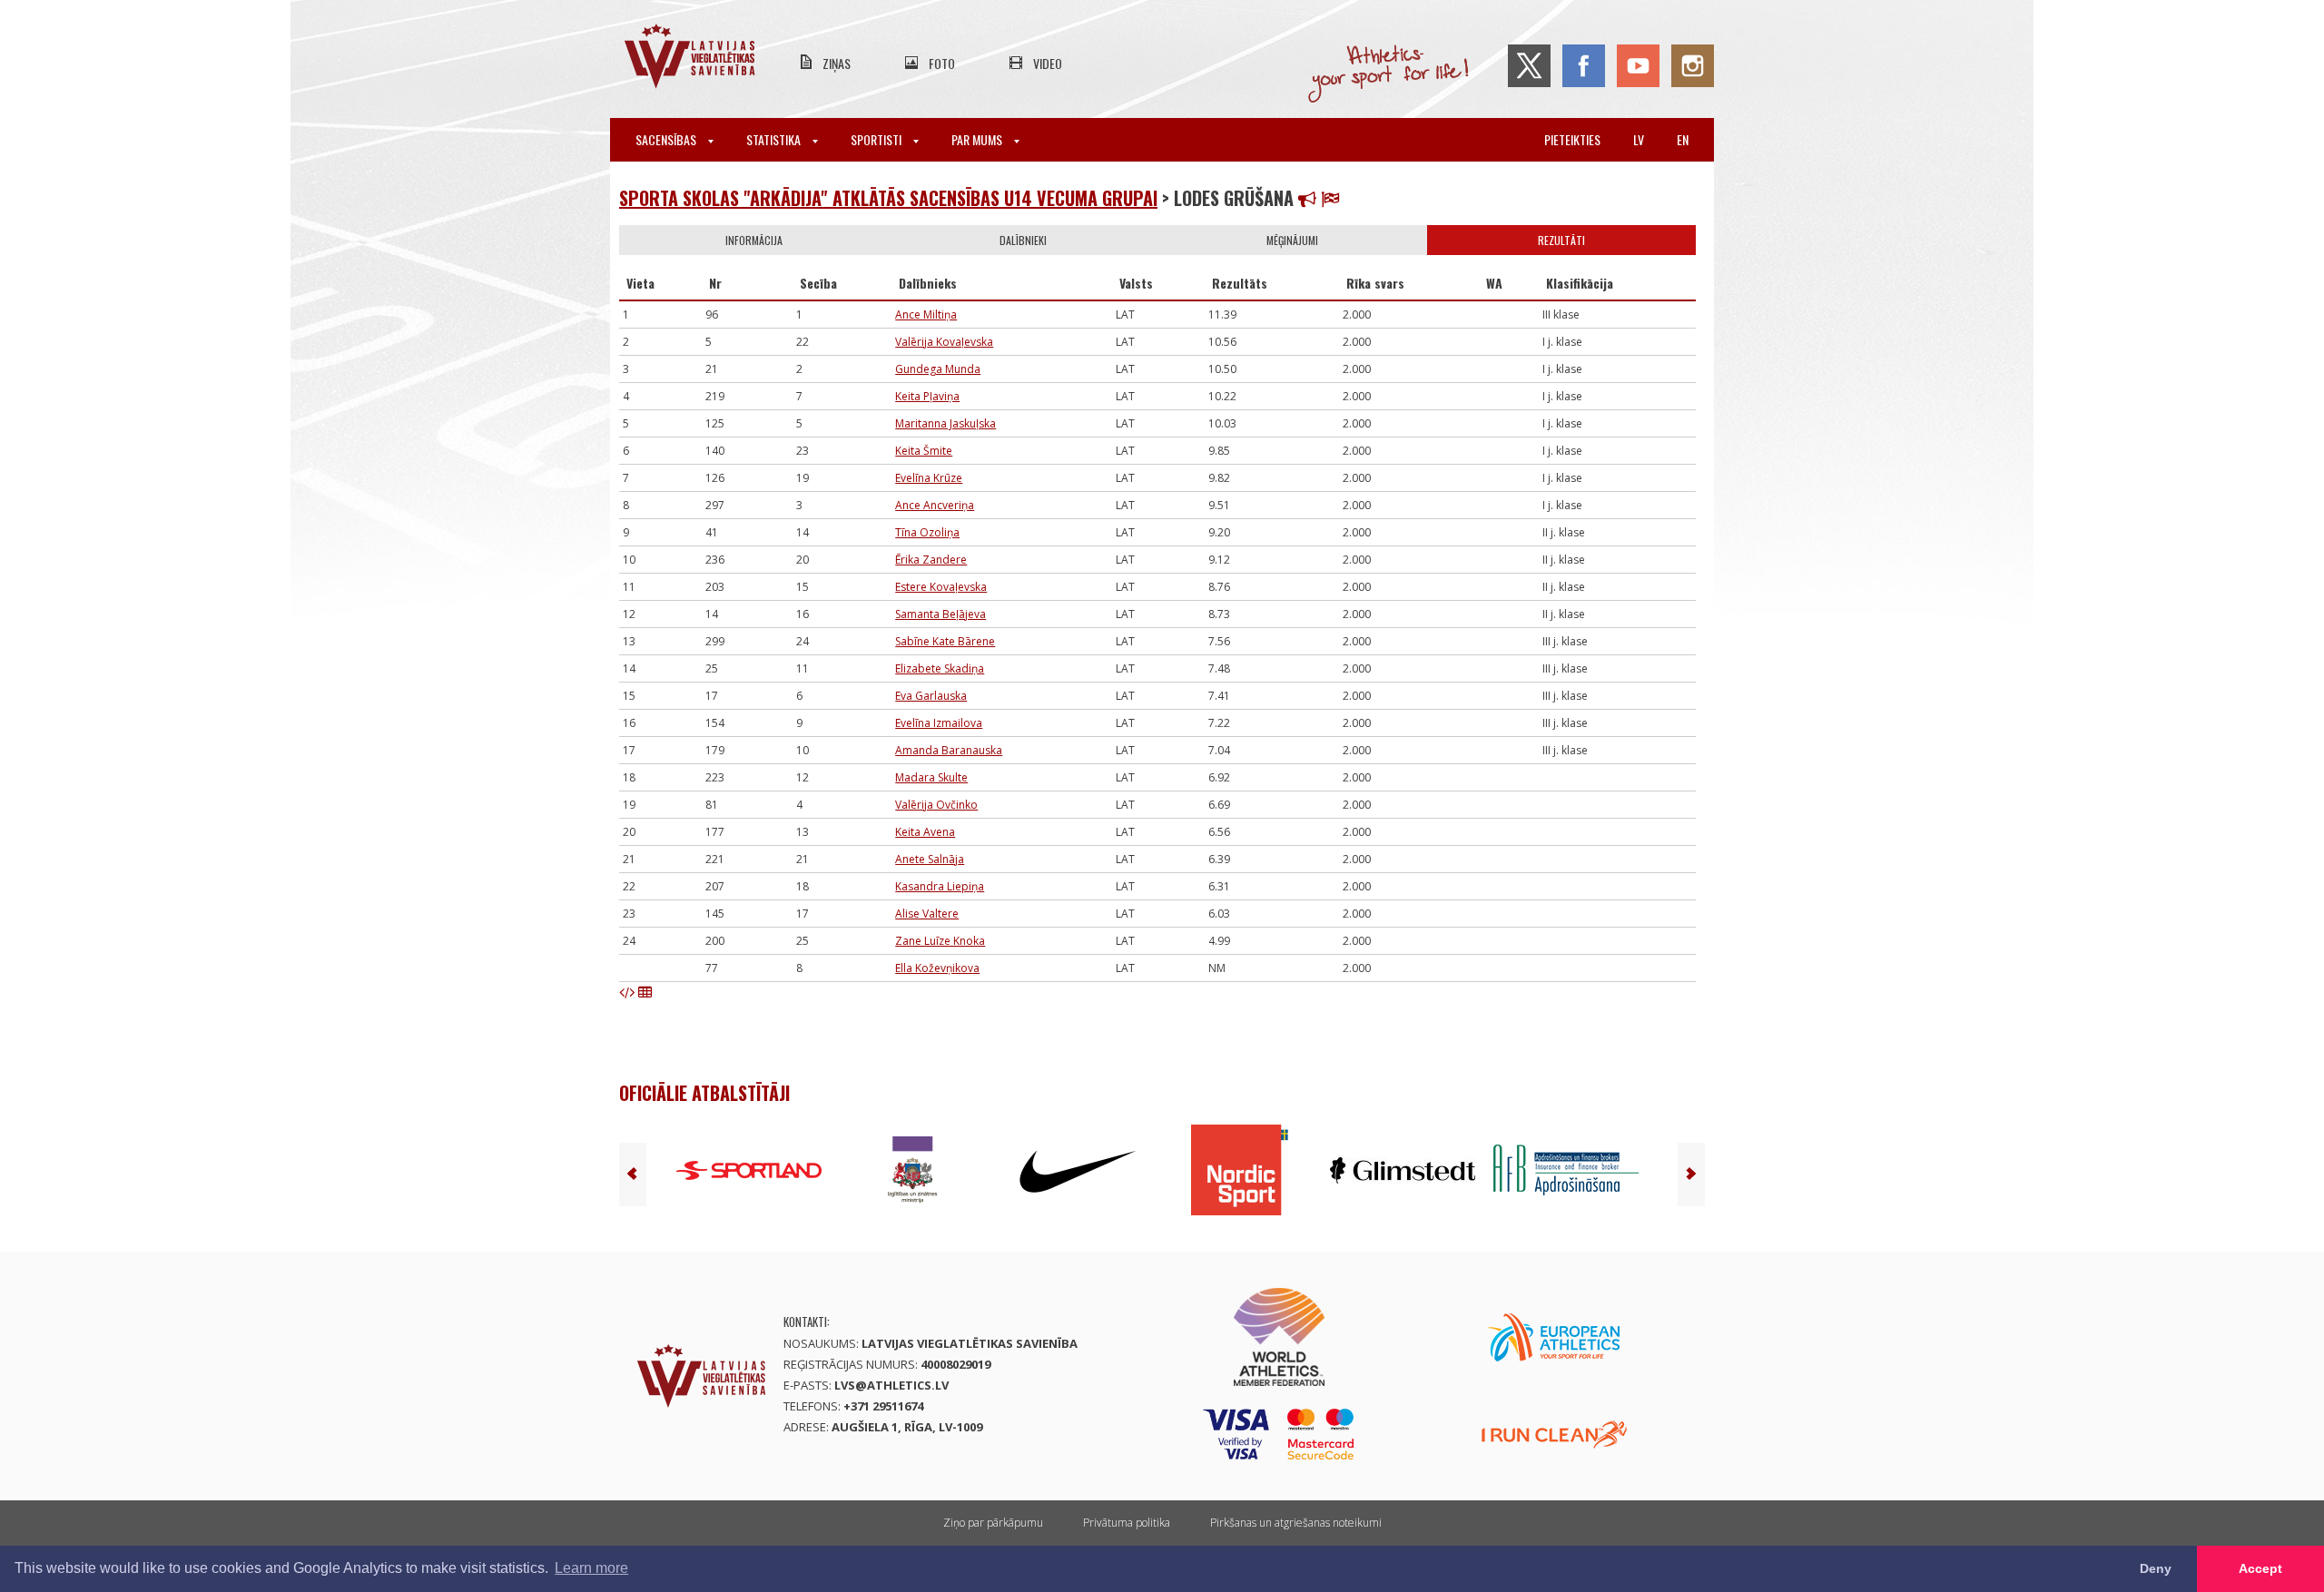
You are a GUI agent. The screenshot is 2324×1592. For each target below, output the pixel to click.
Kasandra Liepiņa (940, 886)
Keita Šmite (924, 451)
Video (1048, 63)
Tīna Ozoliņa (927, 532)
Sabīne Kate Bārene (945, 641)
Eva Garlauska (931, 696)
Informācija (754, 240)
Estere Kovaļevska (941, 587)
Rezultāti (1561, 240)
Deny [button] (2156, 1568)
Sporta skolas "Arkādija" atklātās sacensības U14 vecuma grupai (888, 198)
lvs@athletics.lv (891, 1385)
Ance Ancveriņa (935, 505)
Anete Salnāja (930, 859)
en (1683, 139)
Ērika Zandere (931, 560)
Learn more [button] (591, 1568)
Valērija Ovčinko (936, 805)
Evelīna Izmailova (939, 723)
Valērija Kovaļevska (944, 342)
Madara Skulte (931, 777)
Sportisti (877, 139)
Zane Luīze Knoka (940, 941)
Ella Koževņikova (937, 968)
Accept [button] (2260, 1568)
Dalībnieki (1023, 240)
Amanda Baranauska (949, 750)
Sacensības (667, 139)
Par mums (978, 139)
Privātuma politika (1127, 1523)
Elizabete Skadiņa (940, 668)
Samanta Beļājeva (940, 614)
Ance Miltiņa (926, 314)
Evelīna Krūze (929, 478)
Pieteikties (1572, 139)
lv (1639, 139)
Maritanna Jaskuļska (945, 423)
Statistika (775, 139)
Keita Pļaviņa (927, 396)
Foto (942, 63)
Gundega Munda (938, 369)
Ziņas (837, 63)
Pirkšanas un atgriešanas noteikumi (1296, 1523)
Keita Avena (925, 832)
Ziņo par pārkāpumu (993, 1523)
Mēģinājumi (1292, 240)
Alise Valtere (927, 914)
